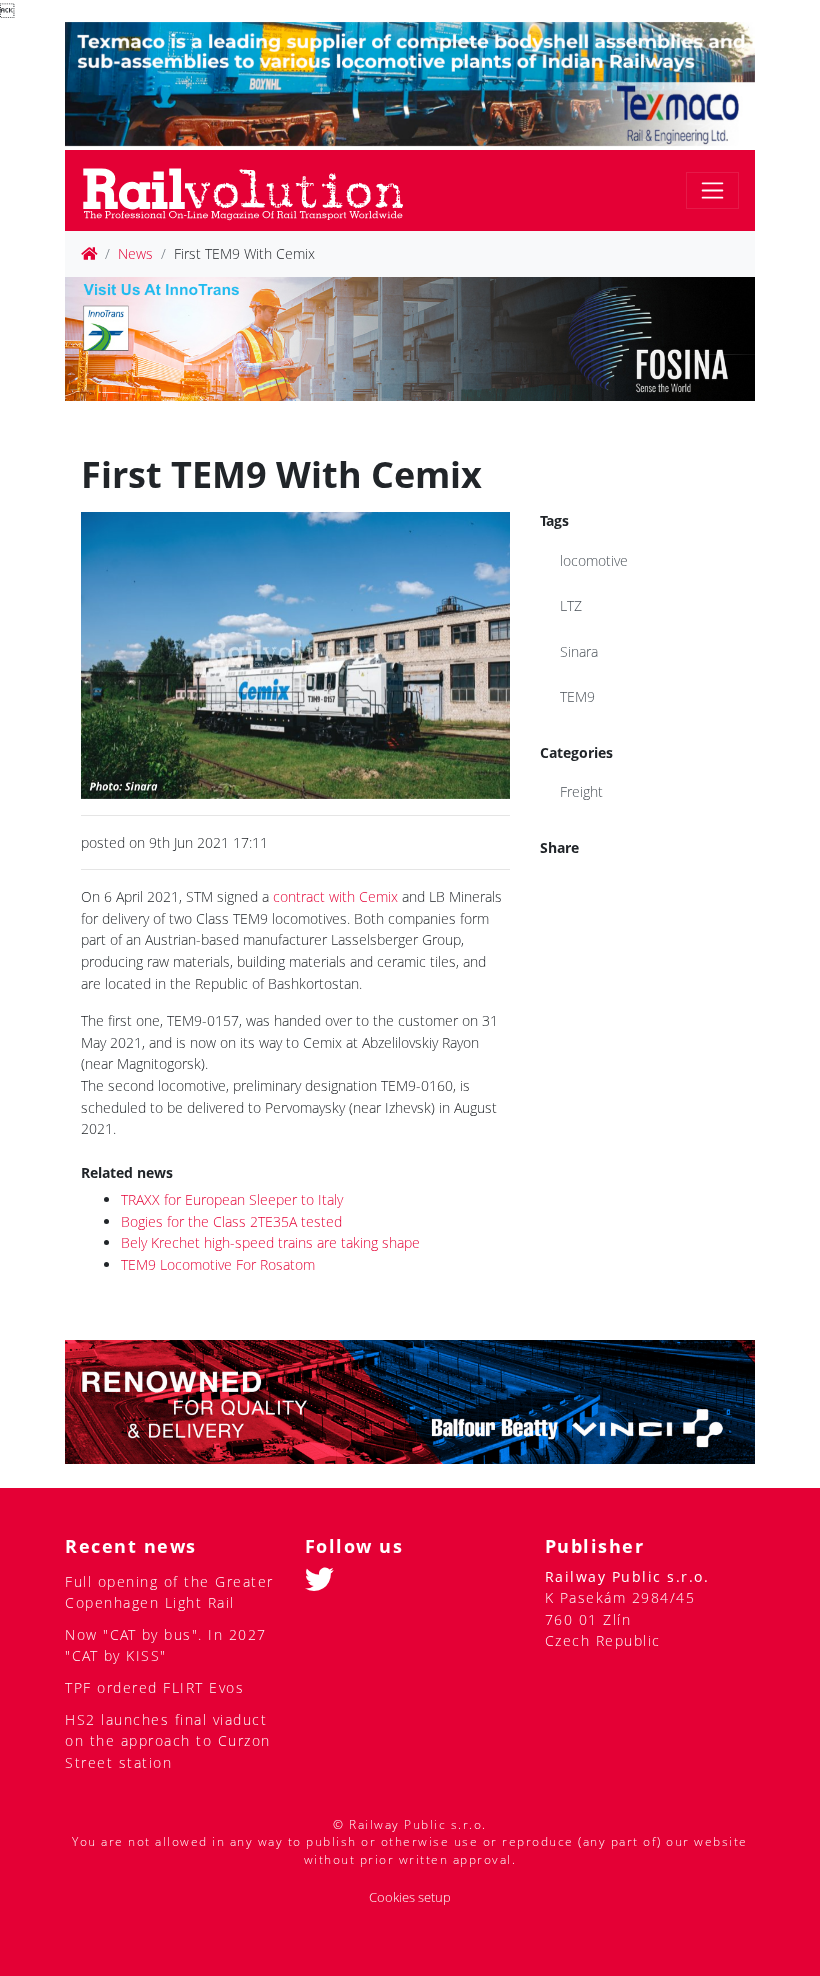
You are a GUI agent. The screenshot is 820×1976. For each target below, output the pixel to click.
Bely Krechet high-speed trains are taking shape (270, 1242)
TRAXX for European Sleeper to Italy (232, 1199)
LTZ (571, 605)
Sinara (579, 651)
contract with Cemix (335, 896)
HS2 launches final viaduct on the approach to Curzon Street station (168, 1741)
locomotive (594, 560)
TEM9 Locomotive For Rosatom (218, 1264)
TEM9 (577, 696)
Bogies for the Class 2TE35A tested (231, 1221)
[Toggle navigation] (712, 190)
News (135, 253)
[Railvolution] (253, 190)
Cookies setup (410, 1897)
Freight (581, 791)
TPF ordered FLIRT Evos (154, 1687)
